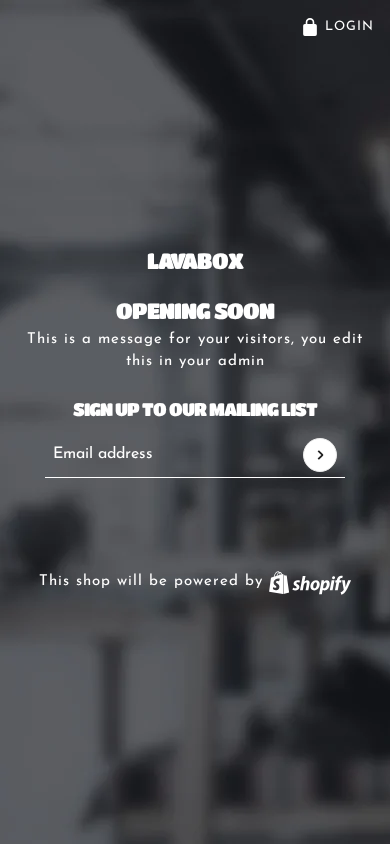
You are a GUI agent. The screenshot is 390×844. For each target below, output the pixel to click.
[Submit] (320, 455)
